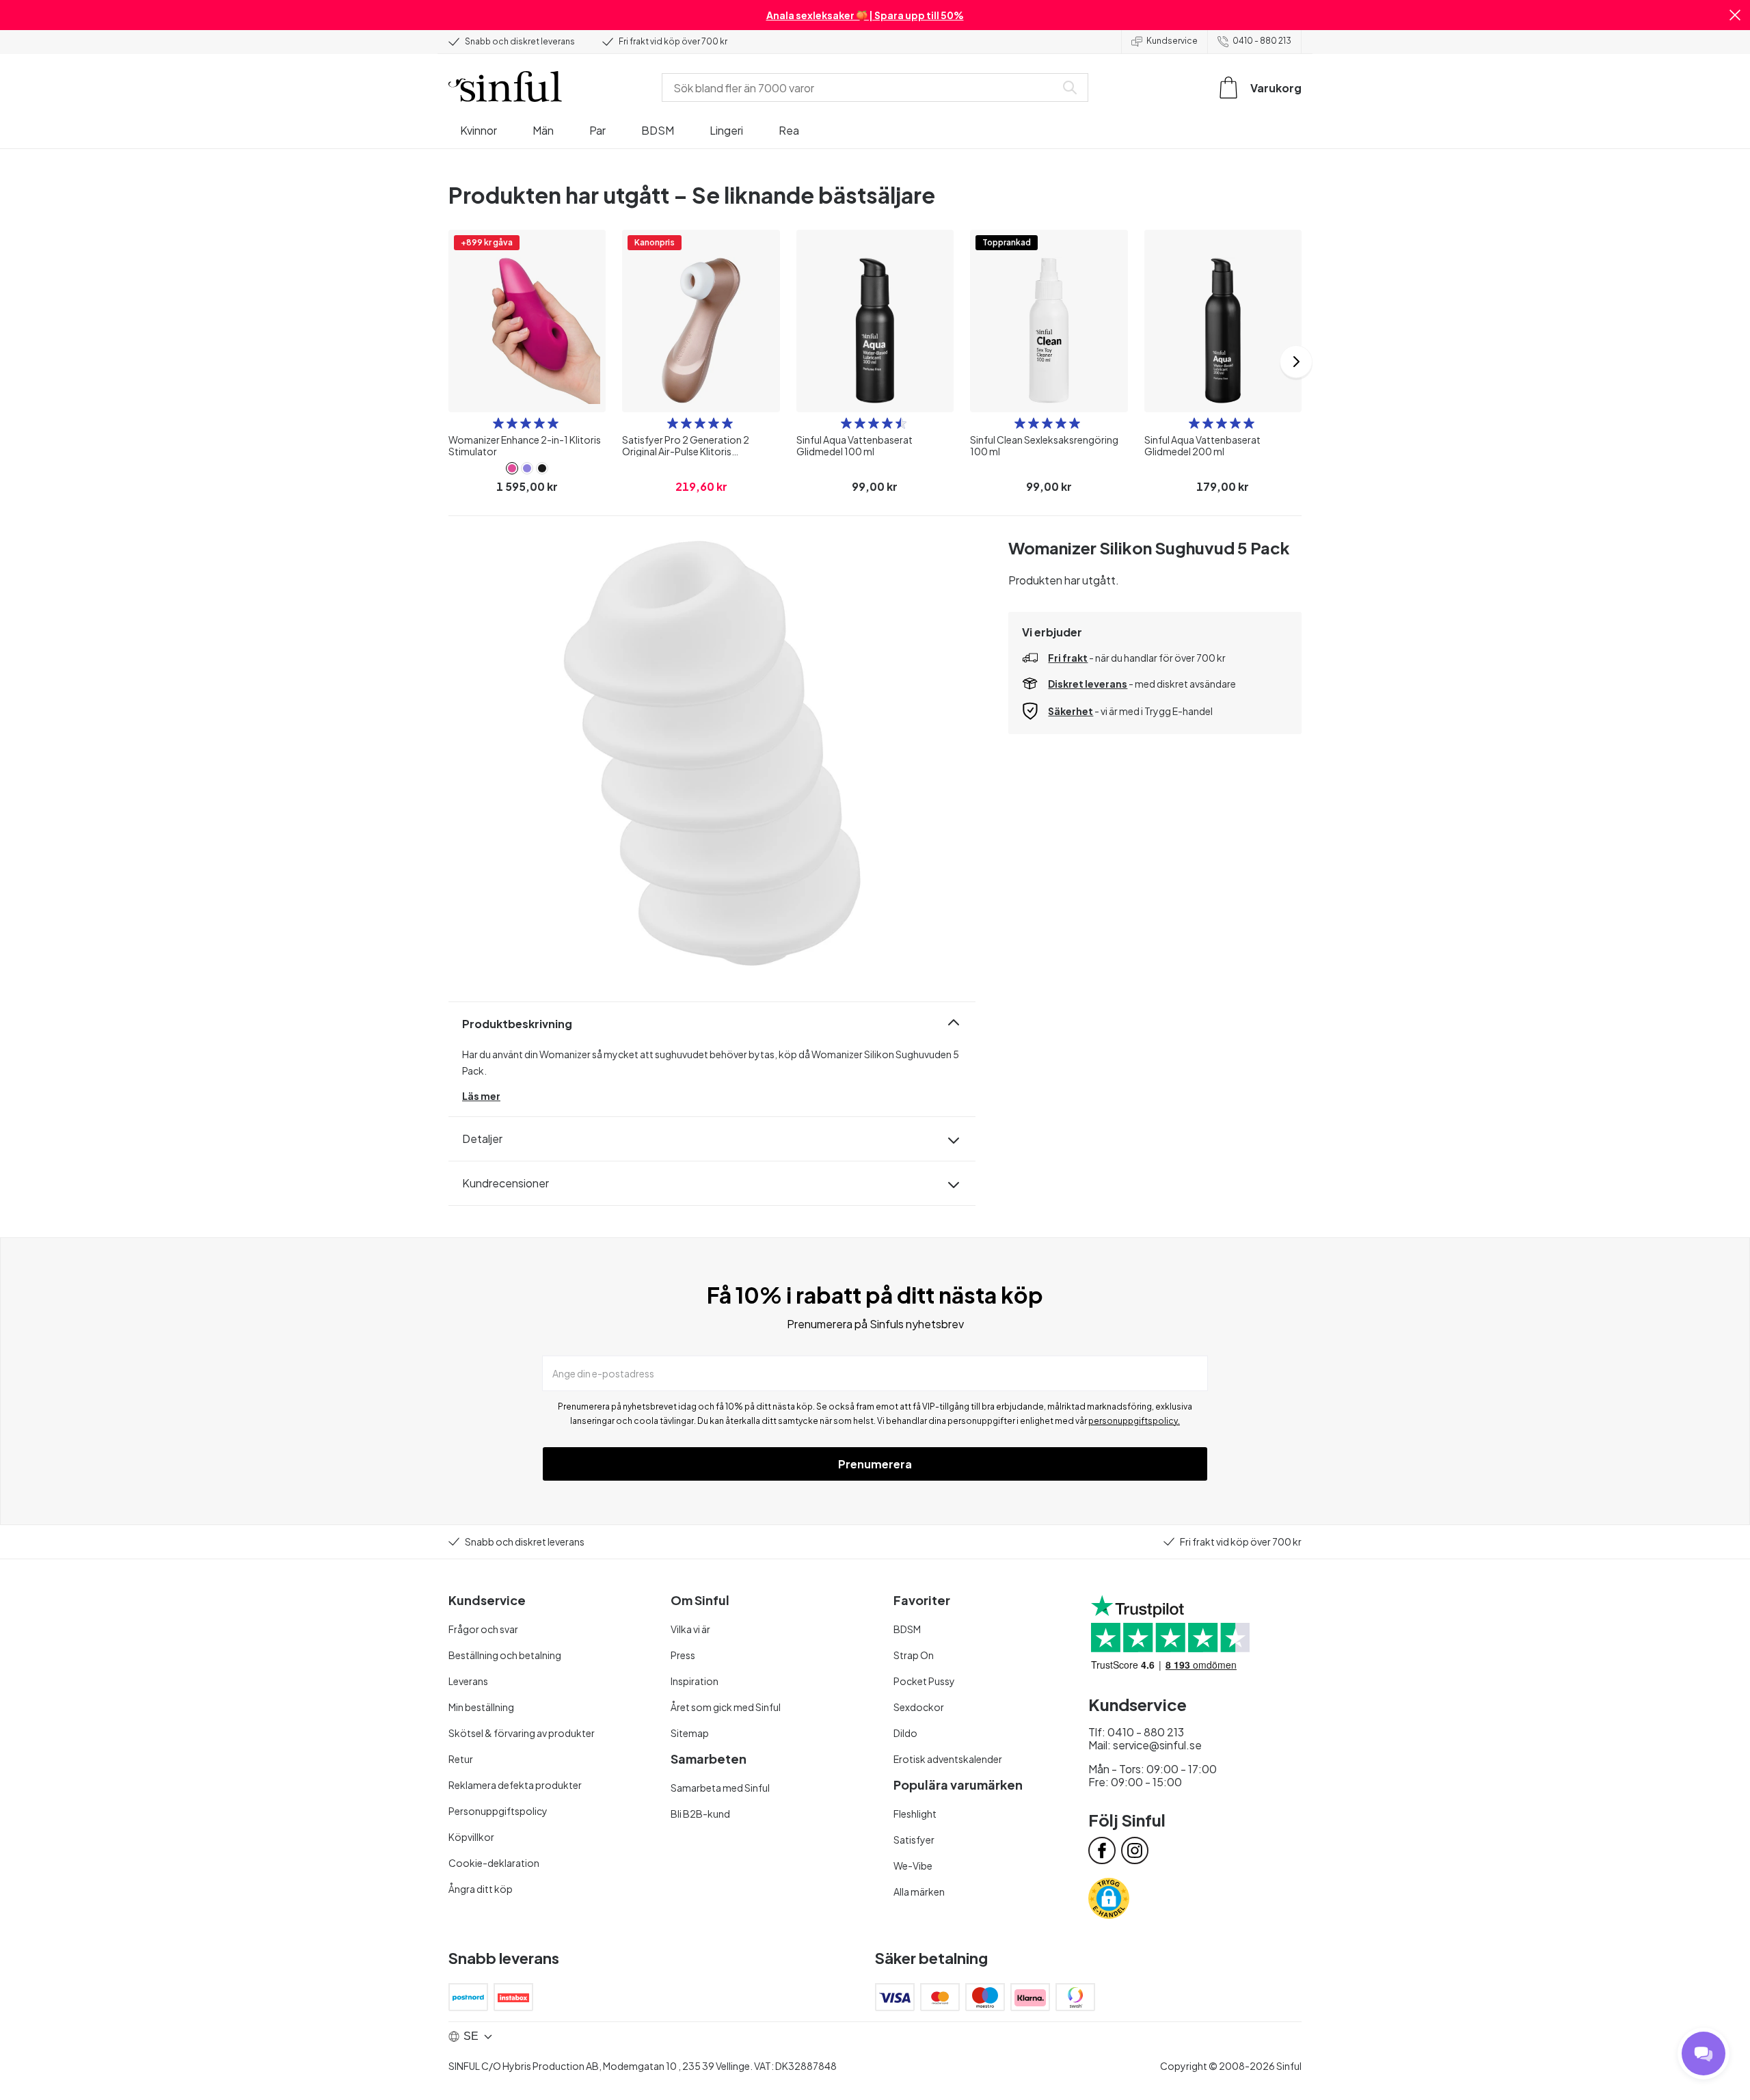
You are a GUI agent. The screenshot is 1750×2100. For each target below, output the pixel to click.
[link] (512, 468)
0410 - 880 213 (1262, 41)
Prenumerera (875, 1464)
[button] (1735, 15)
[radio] (498, 423)
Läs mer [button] (481, 1096)
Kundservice (1172, 41)
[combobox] (861, 87)
